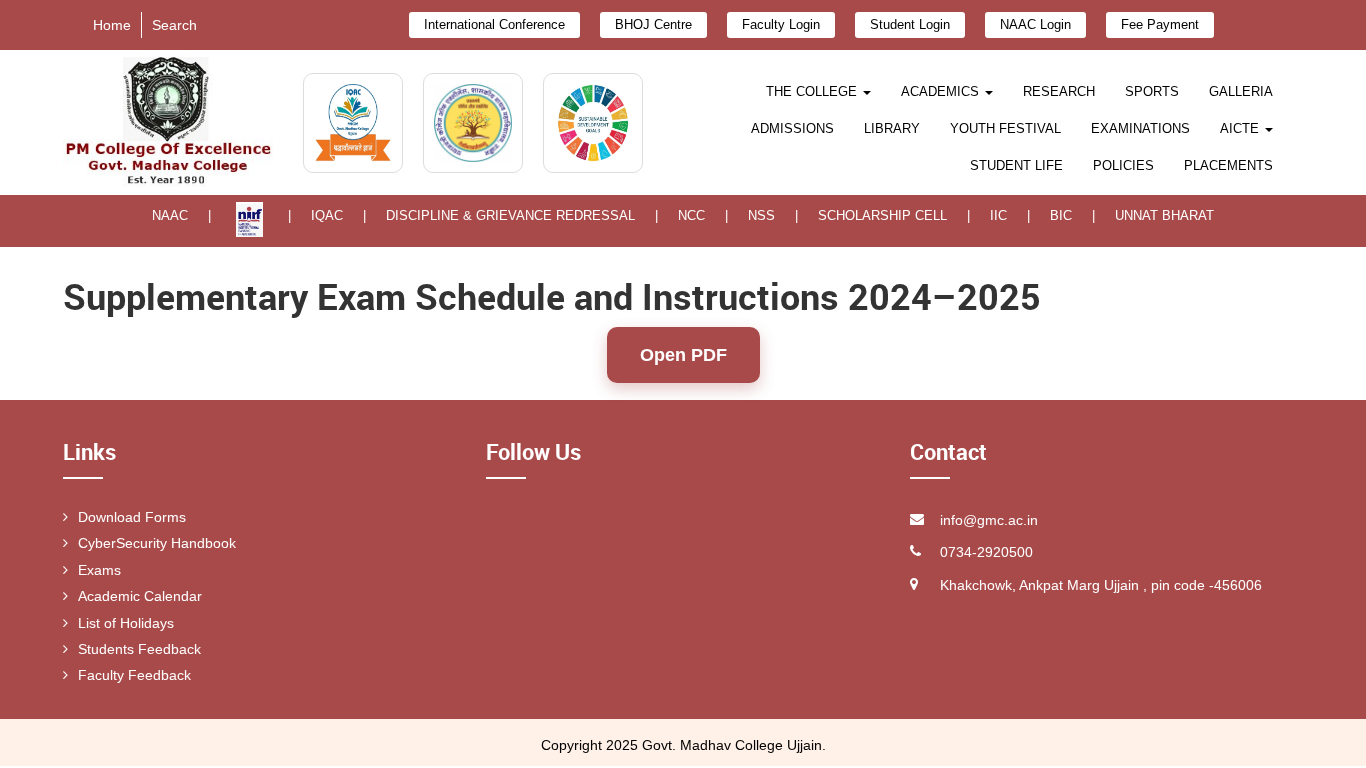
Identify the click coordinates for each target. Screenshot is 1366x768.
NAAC (170, 215)
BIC (1061, 215)
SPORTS (1152, 91)
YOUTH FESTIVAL (1005, 128)
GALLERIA (1241, 91)
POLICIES (1123, 165)
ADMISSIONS (792, 128)
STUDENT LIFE (1016, 165)
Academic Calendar (140, 596)
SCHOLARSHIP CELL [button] (882, 215)
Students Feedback (139, 649)
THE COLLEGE (813, 91)
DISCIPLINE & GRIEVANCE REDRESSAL (510, 215)
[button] (249, 221)
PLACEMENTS (1228, 165)
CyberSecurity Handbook (157, 543)
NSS (761, 215)
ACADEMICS (942, 91)
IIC (998, 215)
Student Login (910, 24)
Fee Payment (1160, 24)
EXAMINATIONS (1140, 128)
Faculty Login (781, 24)
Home (112, 25)
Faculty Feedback (134, 675)
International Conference (494, 24)
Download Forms (132, 517)
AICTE (1241, 128)
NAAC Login (1035, 24)
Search (174, 25)
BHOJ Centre (653, 24)
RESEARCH (1059, 91)
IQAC (327, 215)
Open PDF (683, 355)
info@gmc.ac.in (989, 520)
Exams (99, 570)
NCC (691, 215)
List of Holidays (126, 623)
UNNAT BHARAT (1164, 215)
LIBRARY (892, 128)
